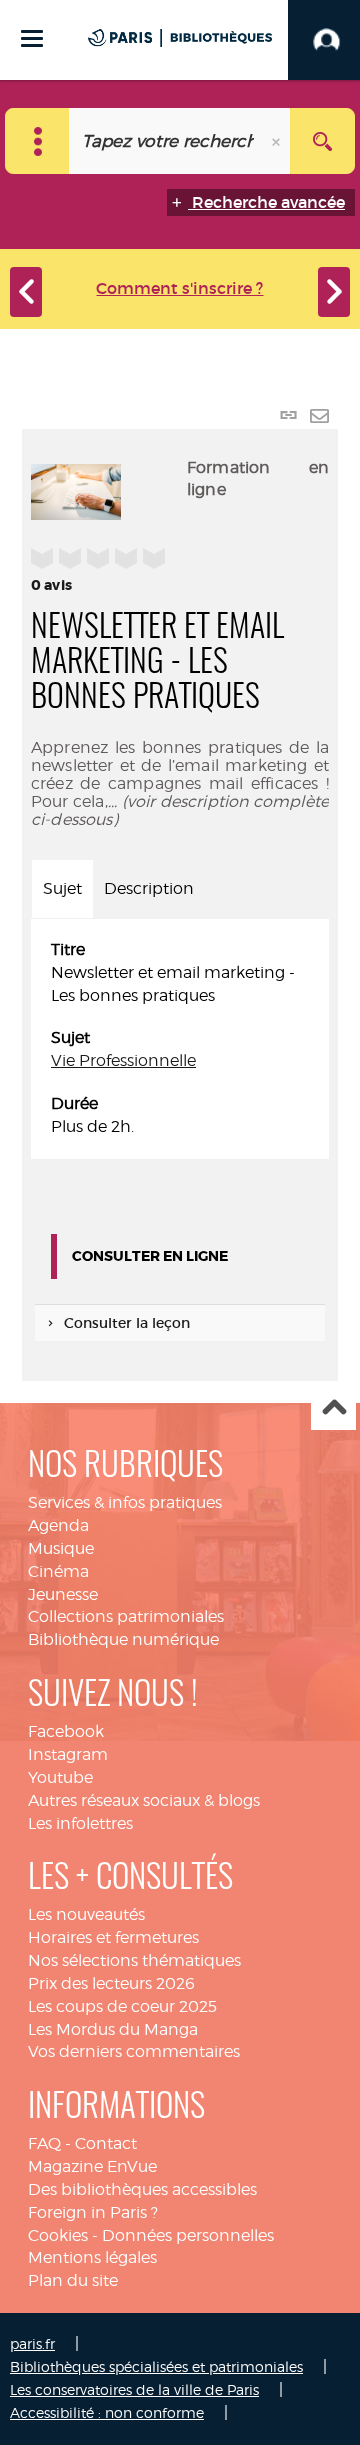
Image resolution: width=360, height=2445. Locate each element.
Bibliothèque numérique (123, 1639)
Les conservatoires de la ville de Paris (134, 2389)
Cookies (58, 2235)
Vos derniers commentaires (134, 2051)
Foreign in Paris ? (93, 2212)
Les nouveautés (86, 1914)
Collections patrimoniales (126, 1616)
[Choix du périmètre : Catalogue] (37, 141)
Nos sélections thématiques (134, 1960)
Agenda (58, 1525)
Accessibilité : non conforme (107, 2412)
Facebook (66, 1731)
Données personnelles (188, 2235)
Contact (106, 2143)
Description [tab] (149, 888)
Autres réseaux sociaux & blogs (144, 1800)
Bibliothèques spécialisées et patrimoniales (156, 2366)
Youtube (60, 1777)
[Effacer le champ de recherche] (278, 141)
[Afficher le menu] (32, 38)
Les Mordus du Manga (113, 2029)
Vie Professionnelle (123, 1060)
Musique (61, 1548)
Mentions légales (92, 2257)
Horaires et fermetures (113, 1937)
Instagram (68, 1754)
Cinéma (58, 1571)
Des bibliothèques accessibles (142, 2189)
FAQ (44, 2143)
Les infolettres (80, 1823)
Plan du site (73, 2280)
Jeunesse (63, 1594)
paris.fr (32, 2343)
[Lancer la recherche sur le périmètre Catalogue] (322, 141)
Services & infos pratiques (125, 1502)
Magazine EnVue (92, 2166)
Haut (333, 1408)
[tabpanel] (180, 1039)
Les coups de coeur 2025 (122, 2006)
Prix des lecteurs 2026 (111, 1983)
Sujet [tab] (62, 888)
